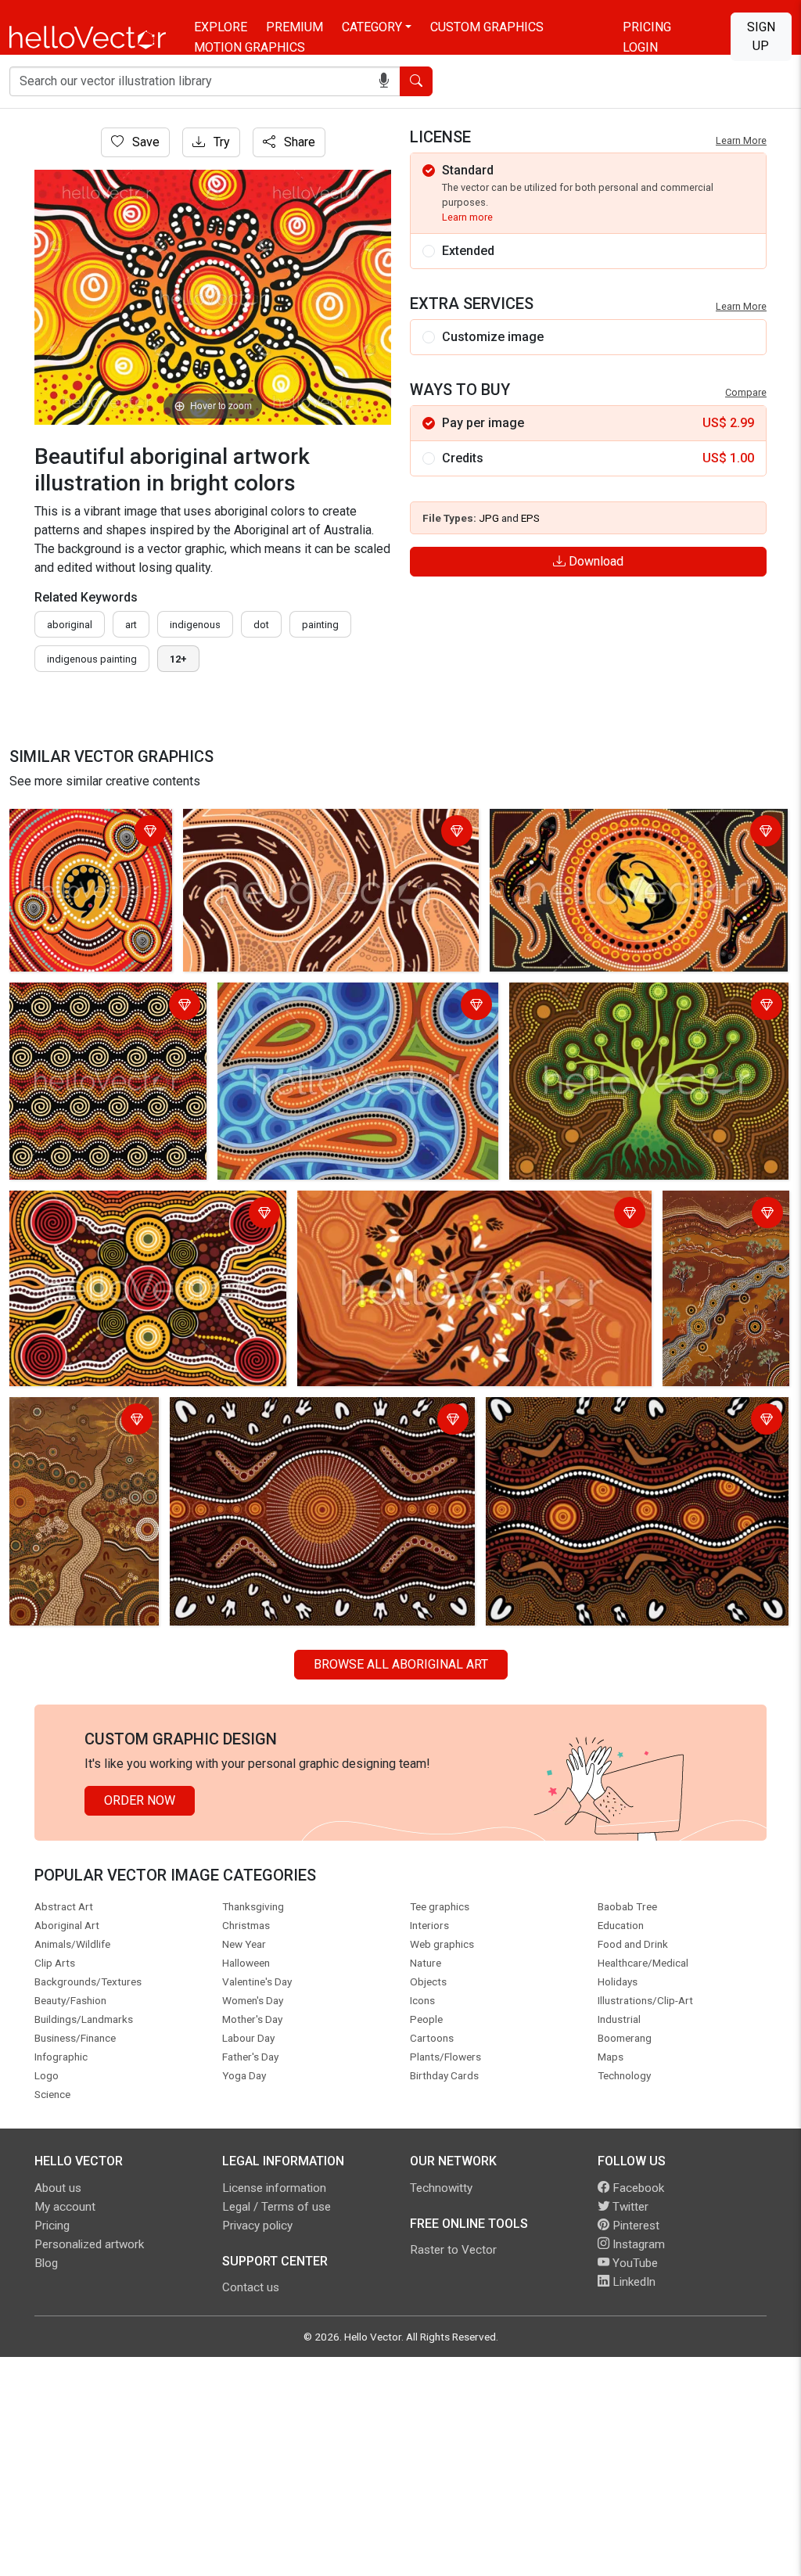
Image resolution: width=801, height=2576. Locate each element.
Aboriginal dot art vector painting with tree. (630, 997)
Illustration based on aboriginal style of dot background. (132, 1214)
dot (261, 625)
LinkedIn (632, 2282)
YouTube (634, 2263)
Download (594, 561)
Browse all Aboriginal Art (401, 1664)
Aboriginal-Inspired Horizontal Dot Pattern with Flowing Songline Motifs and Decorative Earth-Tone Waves (632, 1430)
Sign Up (761, 36)
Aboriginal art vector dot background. (80, 1006)
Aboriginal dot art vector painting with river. (339, 997)
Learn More (741, 140)
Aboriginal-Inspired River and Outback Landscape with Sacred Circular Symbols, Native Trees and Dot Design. (720, 1261)
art (131, 625)
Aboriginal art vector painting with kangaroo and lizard (624, 833)
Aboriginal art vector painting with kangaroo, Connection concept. (77, 842)
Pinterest (634, 2226)
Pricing (647, 27)
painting (320, 625)
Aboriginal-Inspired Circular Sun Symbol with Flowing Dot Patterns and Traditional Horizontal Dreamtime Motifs (320, 1430)
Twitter (629, 2207)
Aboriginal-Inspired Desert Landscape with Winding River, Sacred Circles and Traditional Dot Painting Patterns (78, 1449)
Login (640, 47)
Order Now (140, 1800)
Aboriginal (70, 625)
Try (220, 142)
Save (144, 142)
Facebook (637, 2188)
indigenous (195, 625)
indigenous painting (92, 659)
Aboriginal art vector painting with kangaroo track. (322, 823)
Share (298, 142)
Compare (746, 392)
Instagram (637, 2244)
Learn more (467, 217)
